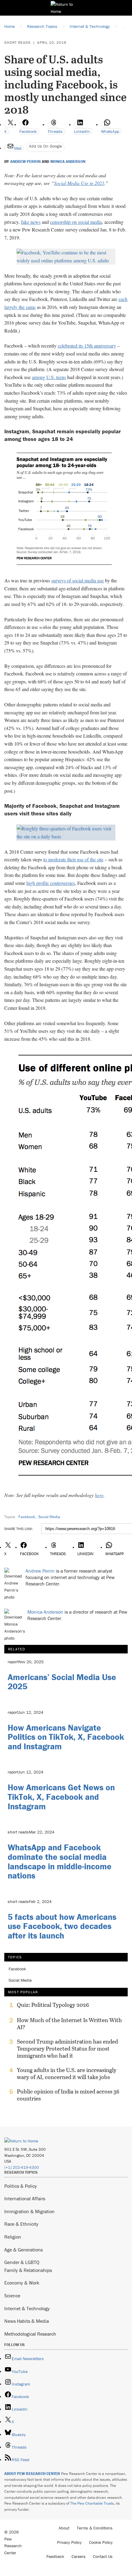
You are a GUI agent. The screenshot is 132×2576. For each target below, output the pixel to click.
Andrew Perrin (25, 162)
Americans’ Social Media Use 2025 (62, 1682)
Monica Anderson (68, 162)
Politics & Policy (21, 2186)
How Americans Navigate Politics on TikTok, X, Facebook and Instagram (66, 1737)
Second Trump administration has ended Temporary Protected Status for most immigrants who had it (67, 2049)
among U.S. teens (49, 377)
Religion (13, 2237)
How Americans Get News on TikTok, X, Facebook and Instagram (61, 1797)
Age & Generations (23, 2250)
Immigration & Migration (29, 2211)
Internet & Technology (27, 2308)
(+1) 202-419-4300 (22, 2167)
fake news (31, 222)
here (99, 1495)
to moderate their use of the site (73, 859)
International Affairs (25, 2198)
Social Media (49, 1517)
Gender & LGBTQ (22, 2262)
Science (12, 2296)
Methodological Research (30, 2334)
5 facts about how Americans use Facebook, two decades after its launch (62, 1926)
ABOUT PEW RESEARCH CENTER (32, 2474)
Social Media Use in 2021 (79, 183)
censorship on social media (76, 222)
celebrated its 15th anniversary (87, 346)
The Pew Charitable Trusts (92, 2503)
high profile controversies (51, 883)
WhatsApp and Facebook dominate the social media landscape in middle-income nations (60, 1861)
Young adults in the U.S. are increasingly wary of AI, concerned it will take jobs (67, 2074)
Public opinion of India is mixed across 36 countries (68, 2095)
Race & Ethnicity (21, 2224)
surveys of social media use (78, 580)
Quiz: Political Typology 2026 (53, 2005)
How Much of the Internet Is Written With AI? (69, 2024)
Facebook (27, 1517)
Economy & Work (22, 2283)
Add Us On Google (45, 146)
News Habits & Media (27, 2321)
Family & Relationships (28, 2270)
